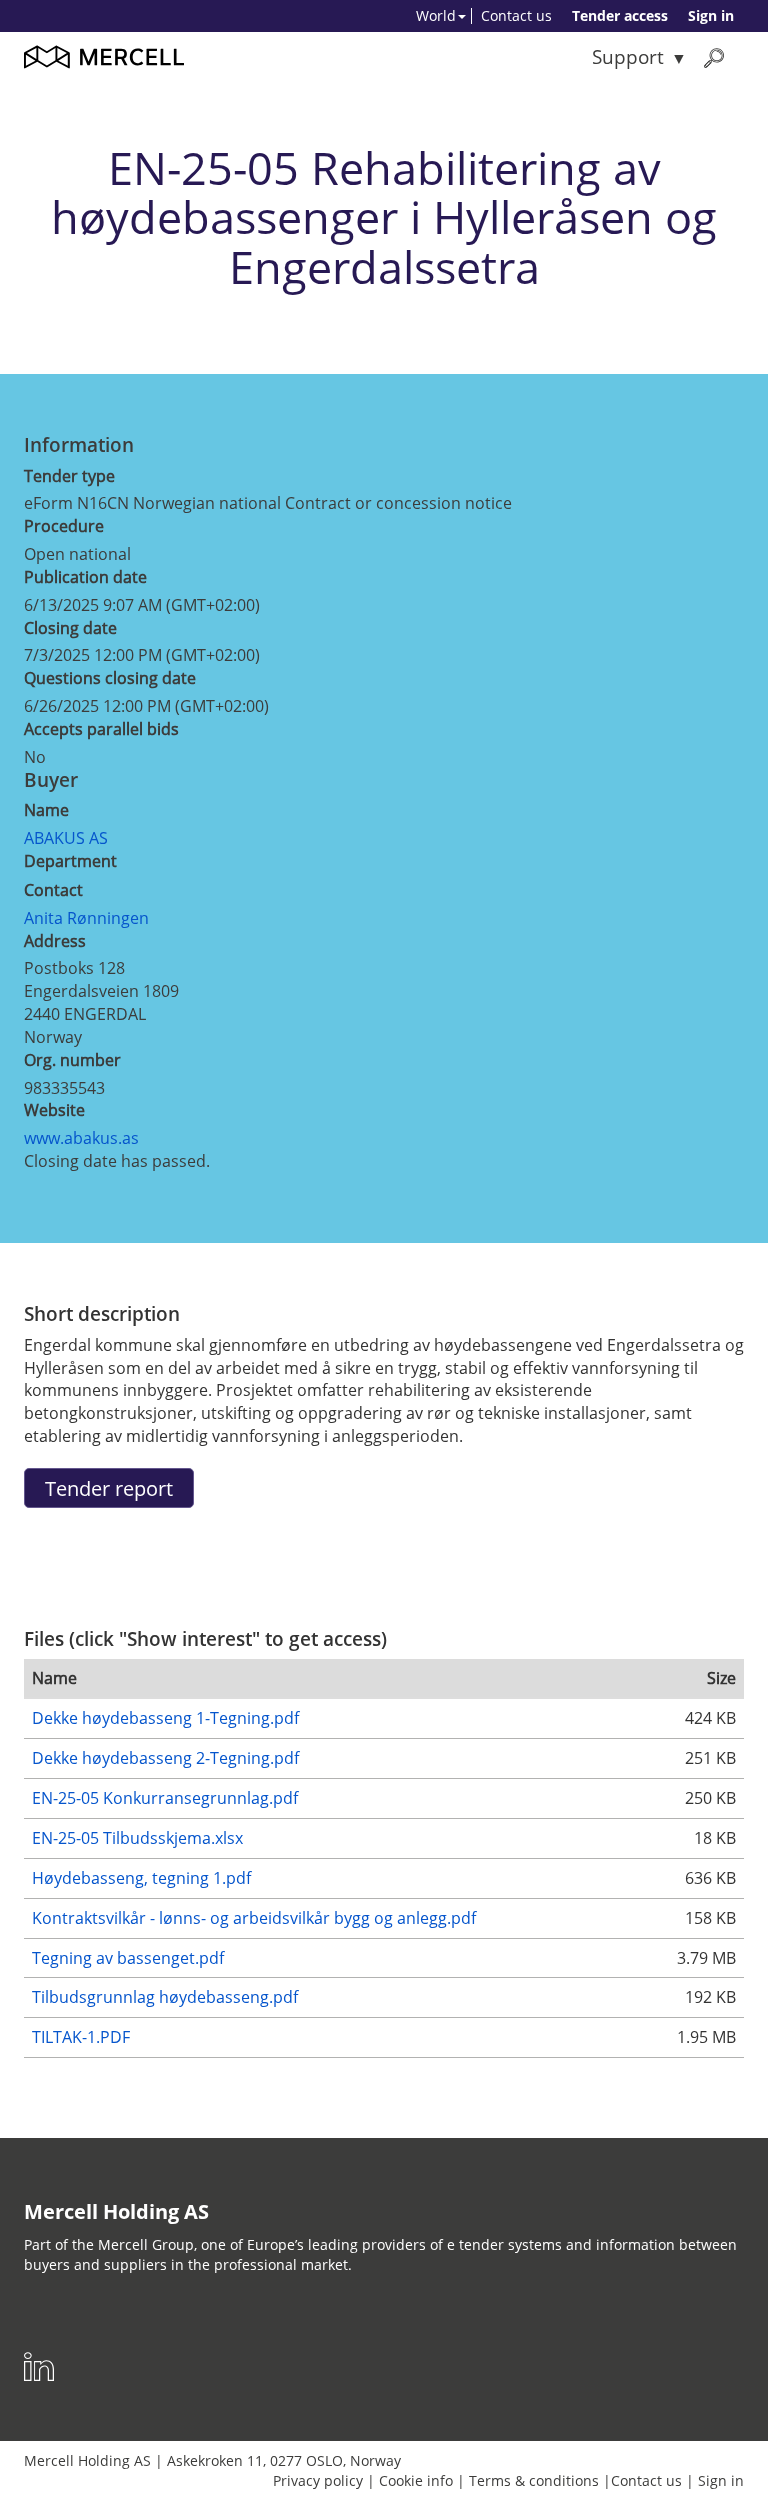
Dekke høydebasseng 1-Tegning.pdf (165, 1718)
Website (54, 1110)
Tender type (69, 476)
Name (46, 810)
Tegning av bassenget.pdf (128, 1958)
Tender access (620, 15)
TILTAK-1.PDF (81, 2037)
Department (70, 861)
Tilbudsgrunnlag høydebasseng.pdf (165, 1997)
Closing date (70, 628)
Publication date (85, 577)
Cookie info (416, 2480)
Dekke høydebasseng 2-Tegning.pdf (165, 1758)
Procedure (64, 526)
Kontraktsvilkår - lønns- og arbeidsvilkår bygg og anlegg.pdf (254, 1918)
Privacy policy (318, 2480)
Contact (53, 890)
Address (55, 941)
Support (628, 56)
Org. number (72, 1060)
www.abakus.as (81, 1138)
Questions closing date (110, 678)
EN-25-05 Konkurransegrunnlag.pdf (165, 1798)
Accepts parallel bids (101, 729)
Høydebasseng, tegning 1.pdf (141, 1878)
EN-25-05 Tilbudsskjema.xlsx (137, 1838)
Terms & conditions (534, 2480)
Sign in (711, 15)
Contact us (516, 15)
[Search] (714, 57)
